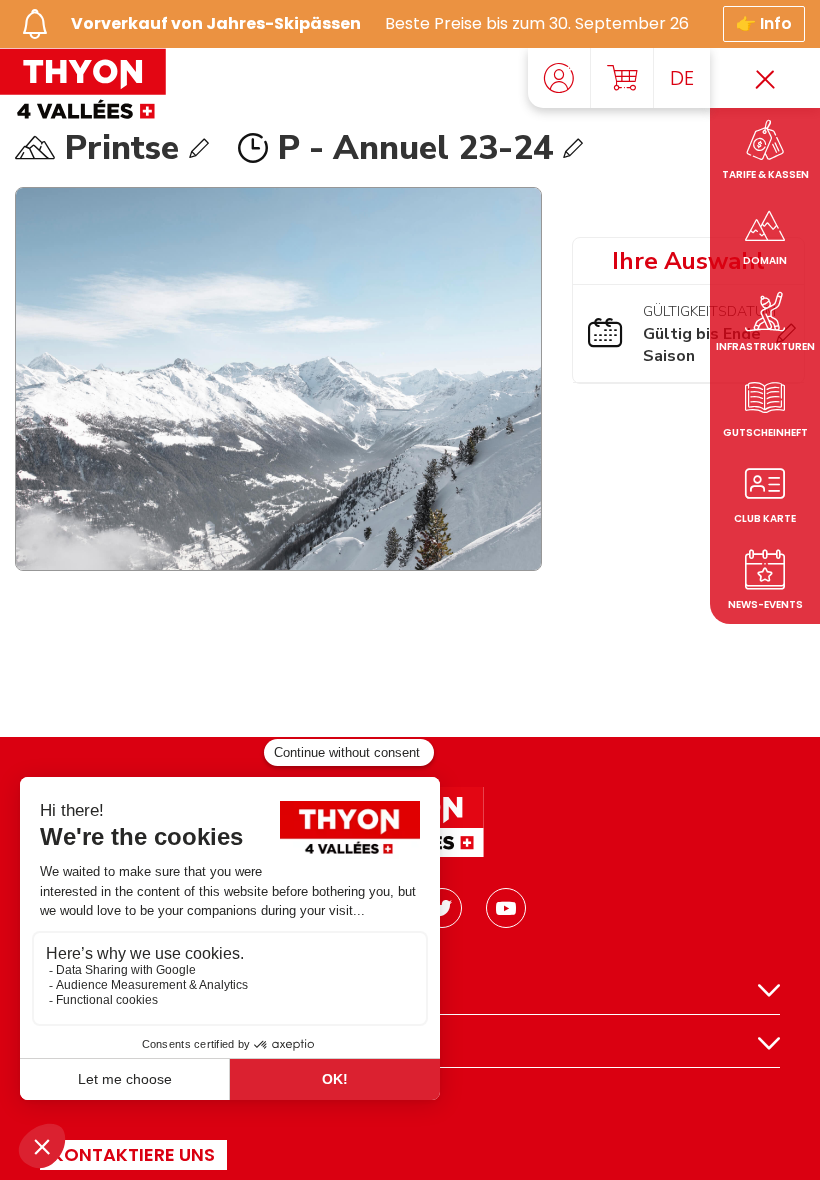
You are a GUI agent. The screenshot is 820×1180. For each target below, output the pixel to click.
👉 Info (764, 23)
